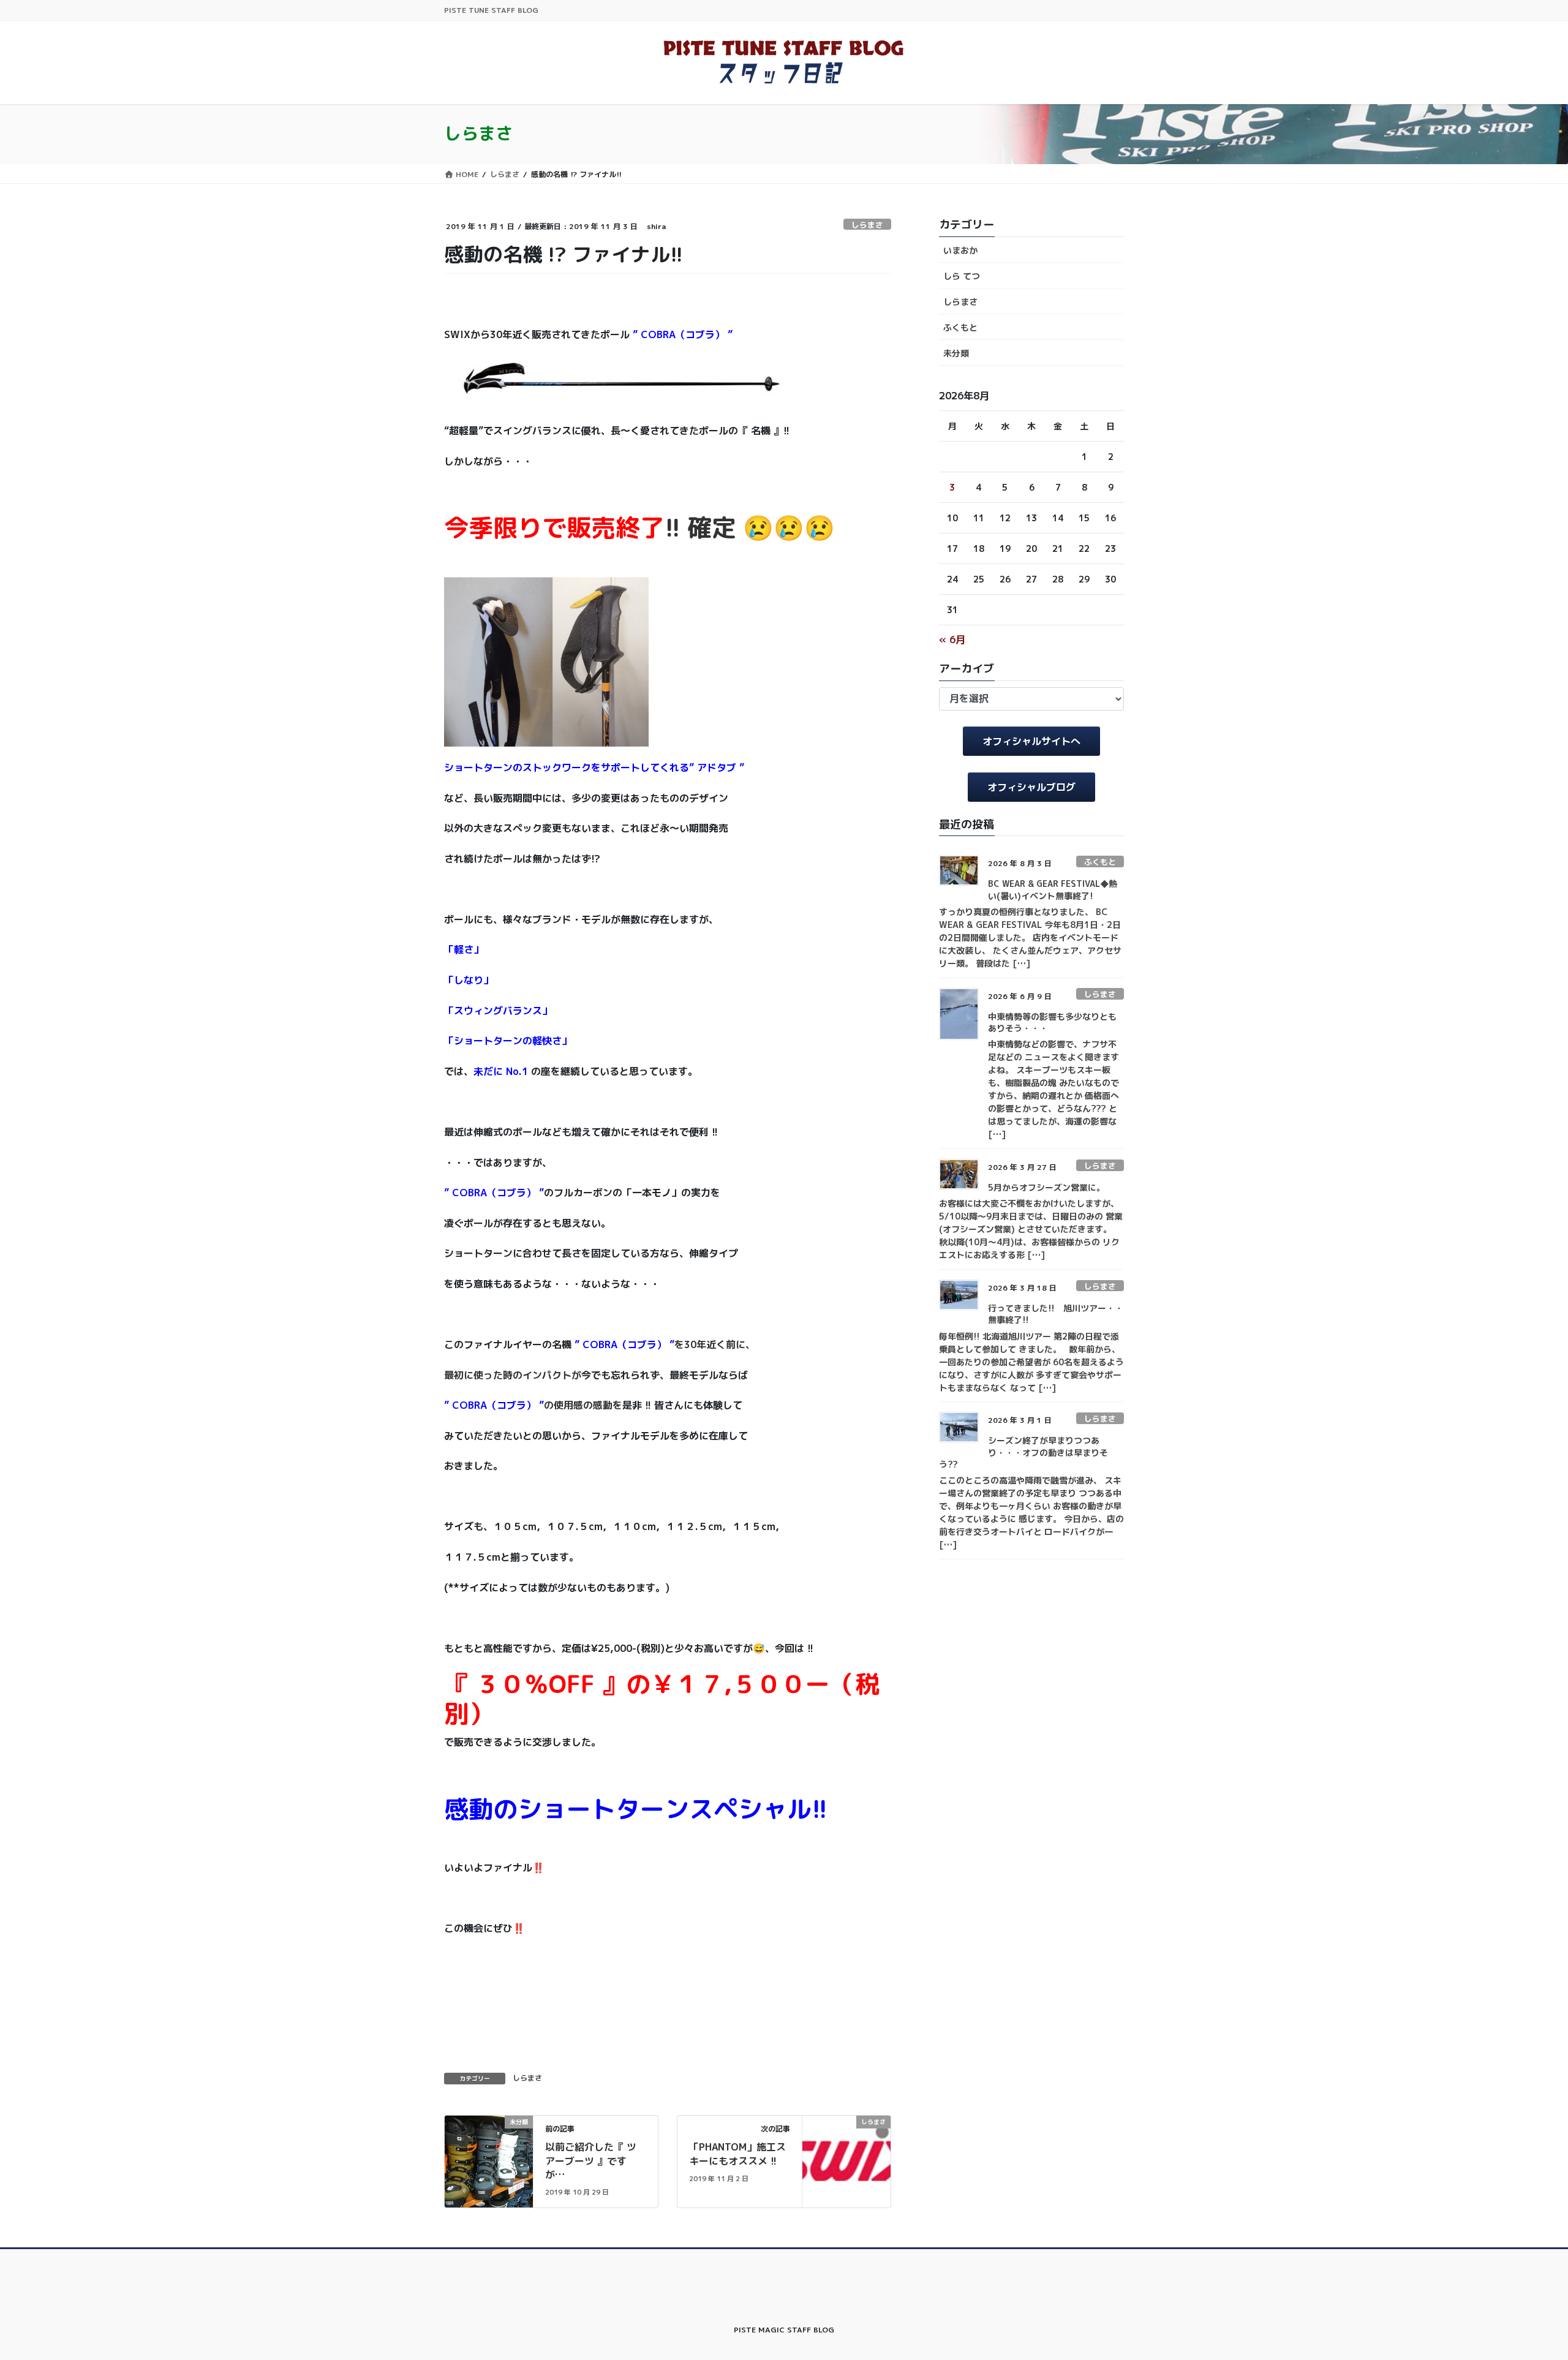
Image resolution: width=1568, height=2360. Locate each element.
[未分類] (489, 2161)
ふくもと (960, 327)
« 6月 (952, 639)
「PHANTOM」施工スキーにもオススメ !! (737, 2154)
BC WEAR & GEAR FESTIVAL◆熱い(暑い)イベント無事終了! (1053, 890)
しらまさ (867, 225)
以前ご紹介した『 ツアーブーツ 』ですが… (591, 2161)
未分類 (956, 353)
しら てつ (962, 276)
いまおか (960, 250)
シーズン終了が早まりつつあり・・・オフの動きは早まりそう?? (1023, 1452)
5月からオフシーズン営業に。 (1046, 1187)
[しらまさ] (846, 2161)
